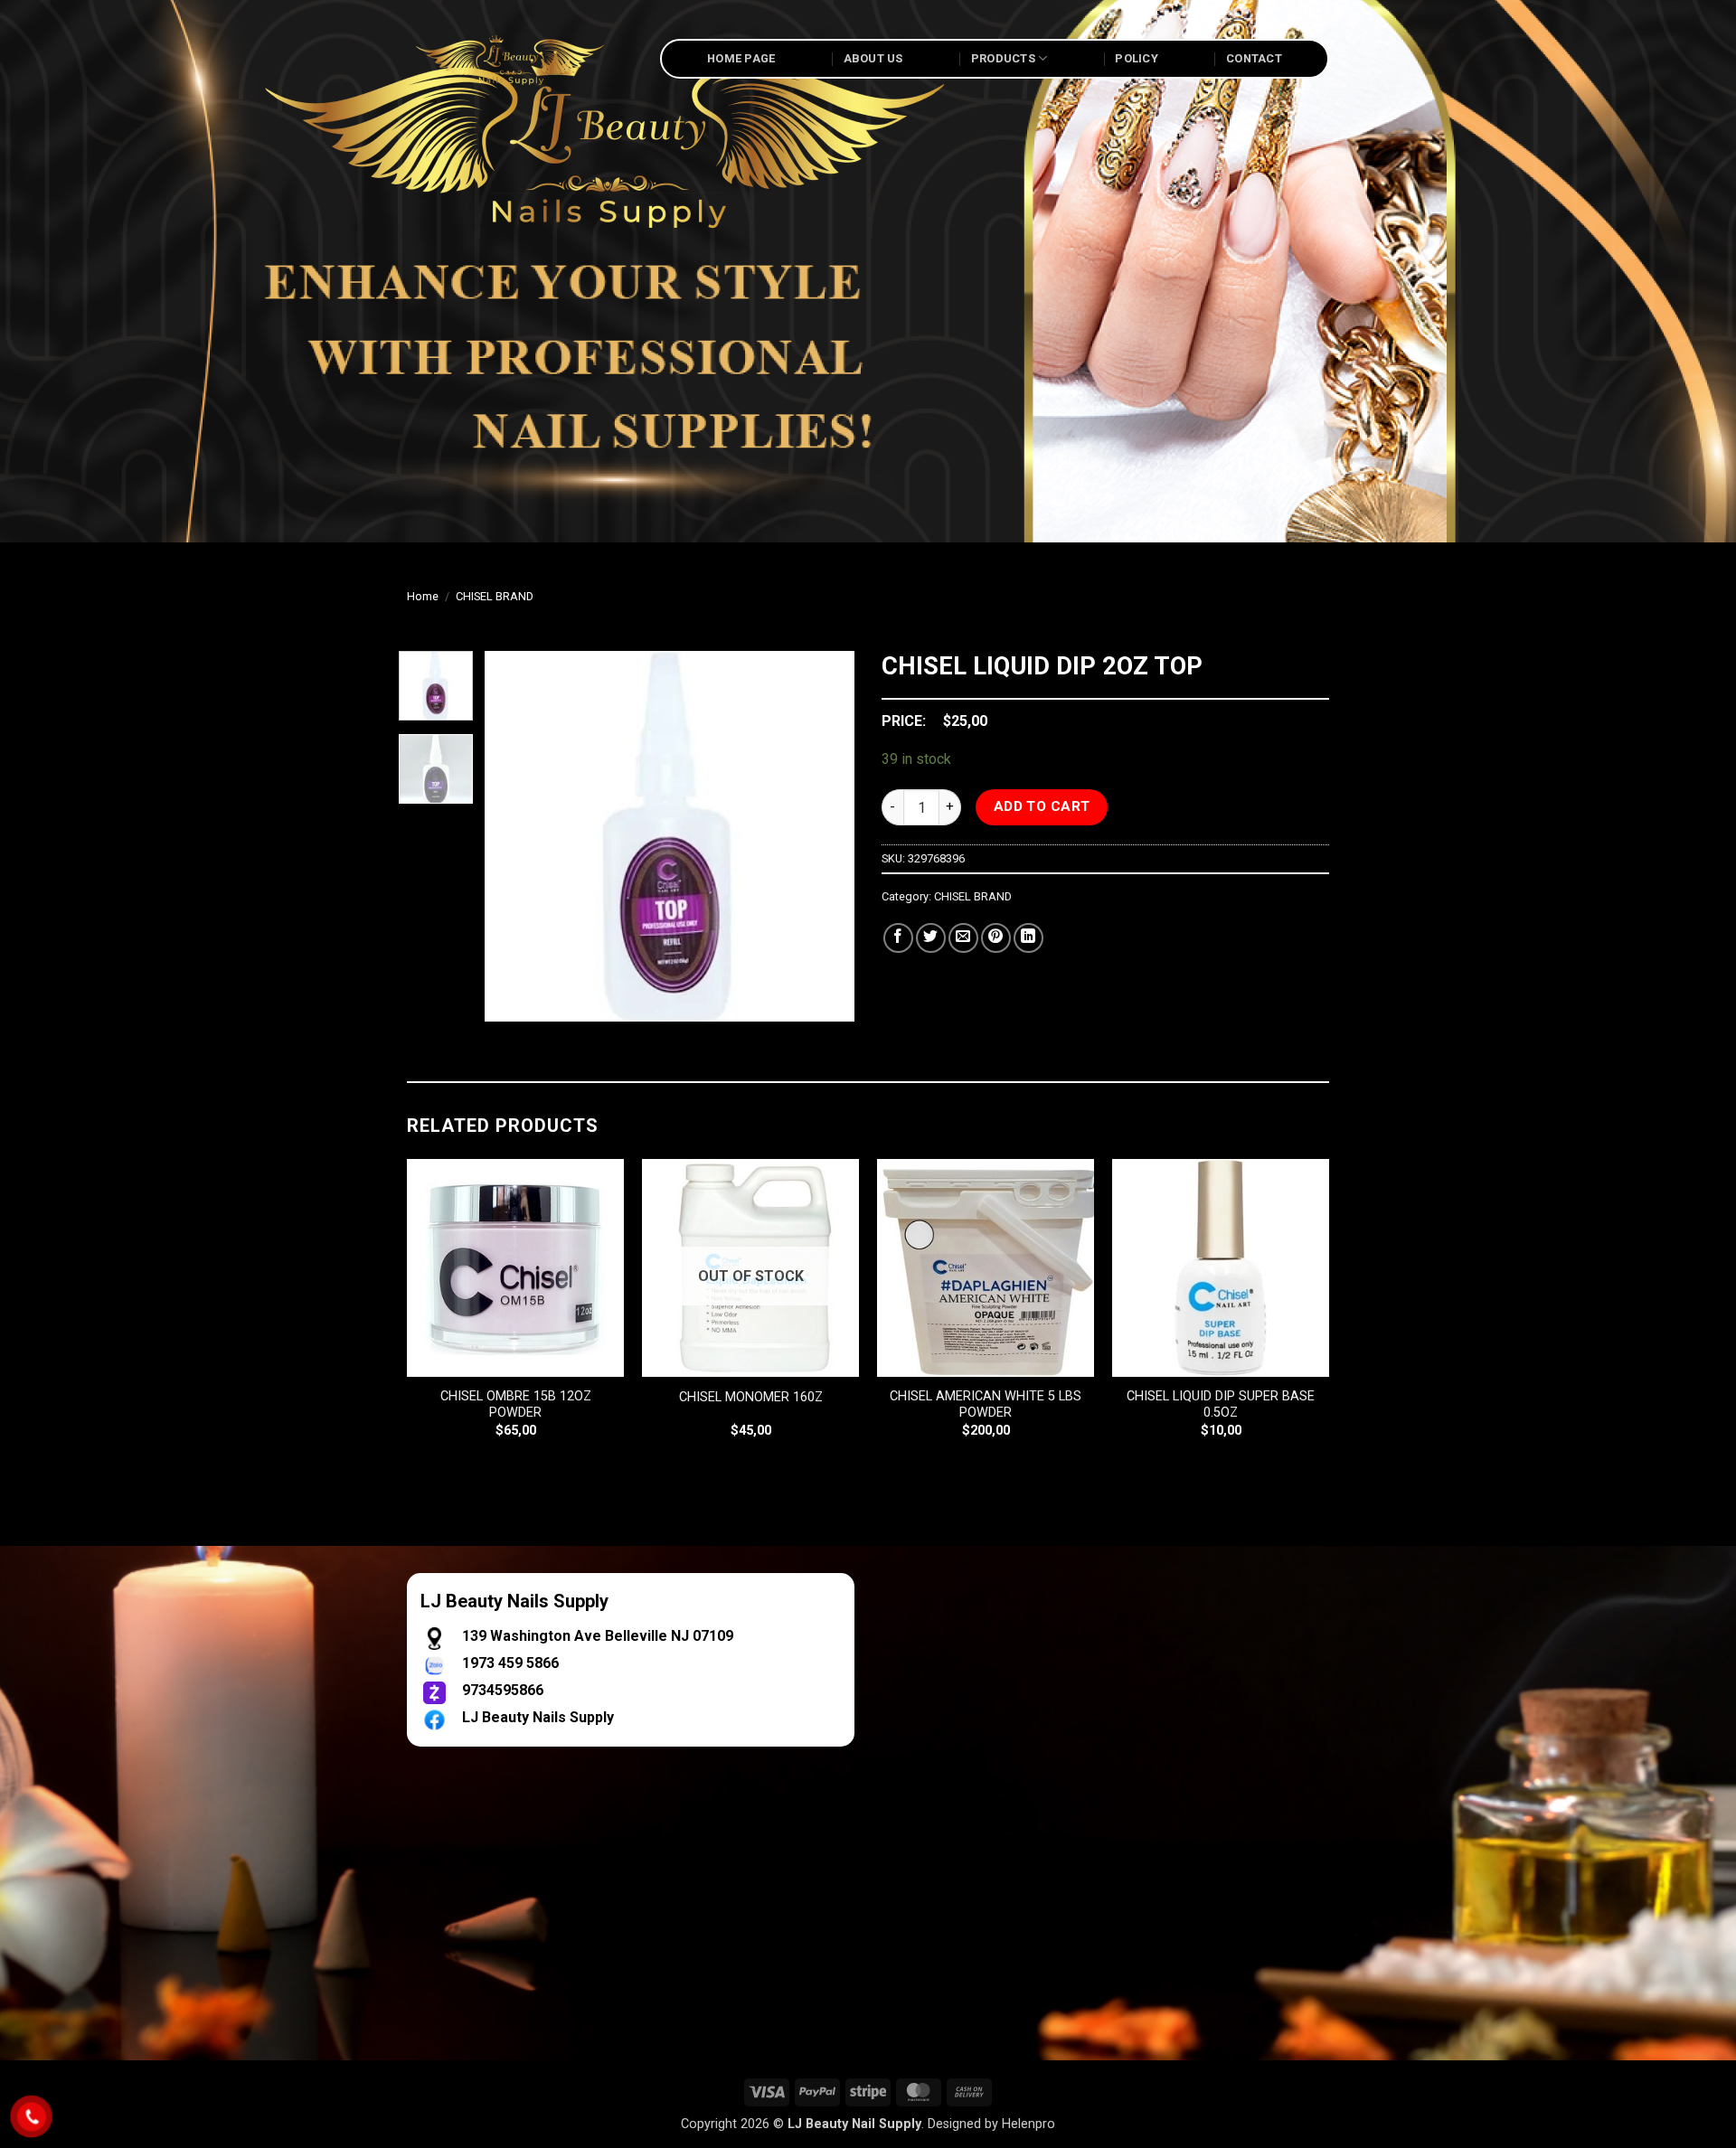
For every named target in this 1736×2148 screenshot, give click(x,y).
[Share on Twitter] (931, 938)
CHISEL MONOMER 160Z (751, 1397)
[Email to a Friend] (963, 938)
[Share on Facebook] (898, 938)
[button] (508, 999)
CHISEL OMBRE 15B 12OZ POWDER (516, 1405)
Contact (1254, 58)
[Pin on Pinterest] (996, 938)
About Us (873, 58)
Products (1003, 58)
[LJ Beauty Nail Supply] (520, 59)
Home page (741, 58)
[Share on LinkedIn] (1028, 938)
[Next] (825, 836)
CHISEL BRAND (495, 596)
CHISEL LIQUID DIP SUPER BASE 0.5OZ (1221, 1405)
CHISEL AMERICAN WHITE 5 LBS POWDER (986, 1405)
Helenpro (1028, 2124)
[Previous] (514, 836)
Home (423, 596)
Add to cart (1042, 806)
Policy (1137, 58)
